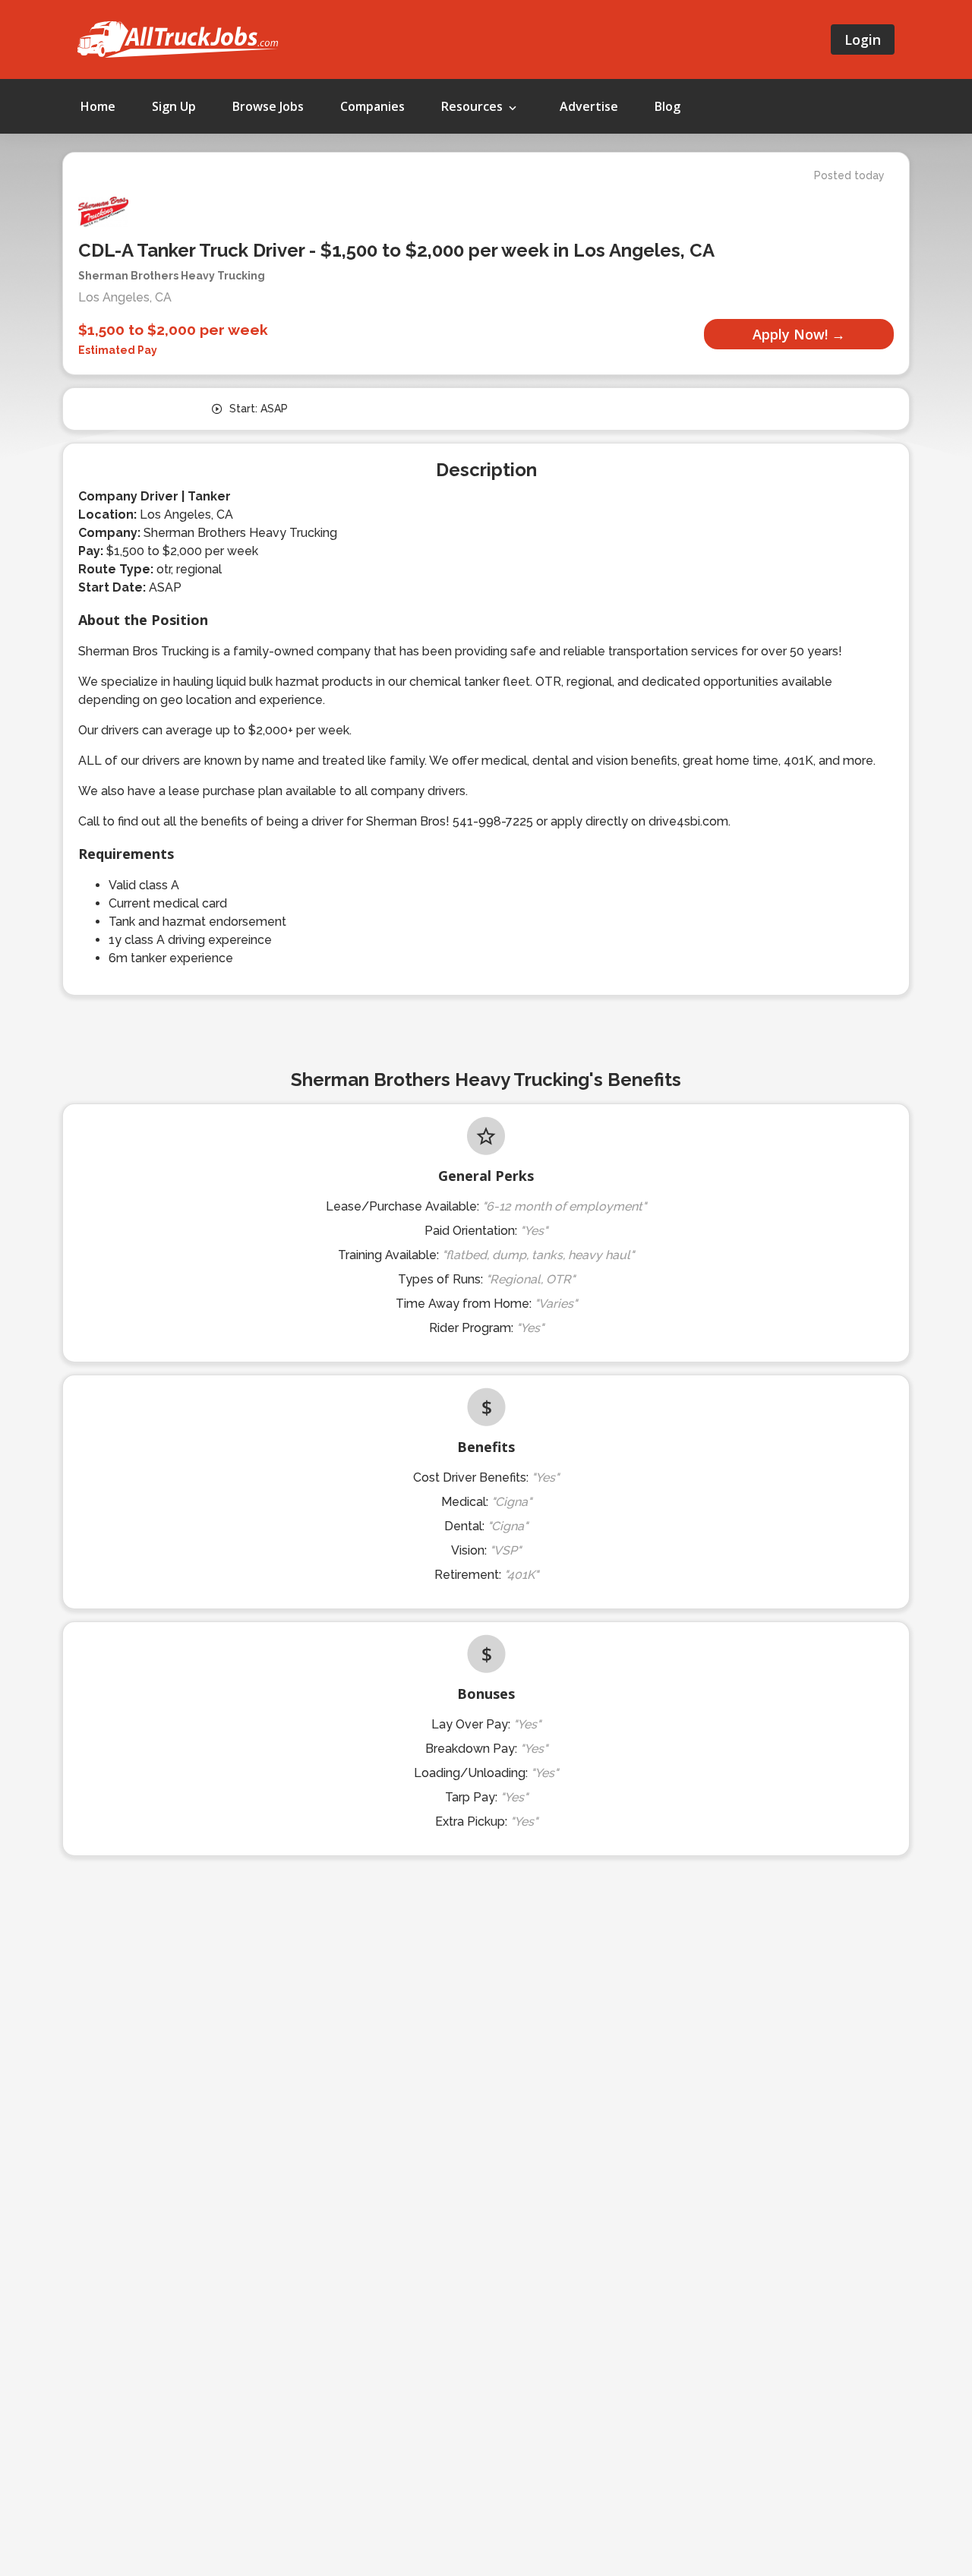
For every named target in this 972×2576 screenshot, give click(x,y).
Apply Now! (790, 334)
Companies (372, 106)
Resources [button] (473, 106)
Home (98, 106)
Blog (667, 106)
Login (863, 39)
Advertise (589, 106)
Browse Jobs (268, 106)
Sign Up (174, 106)
